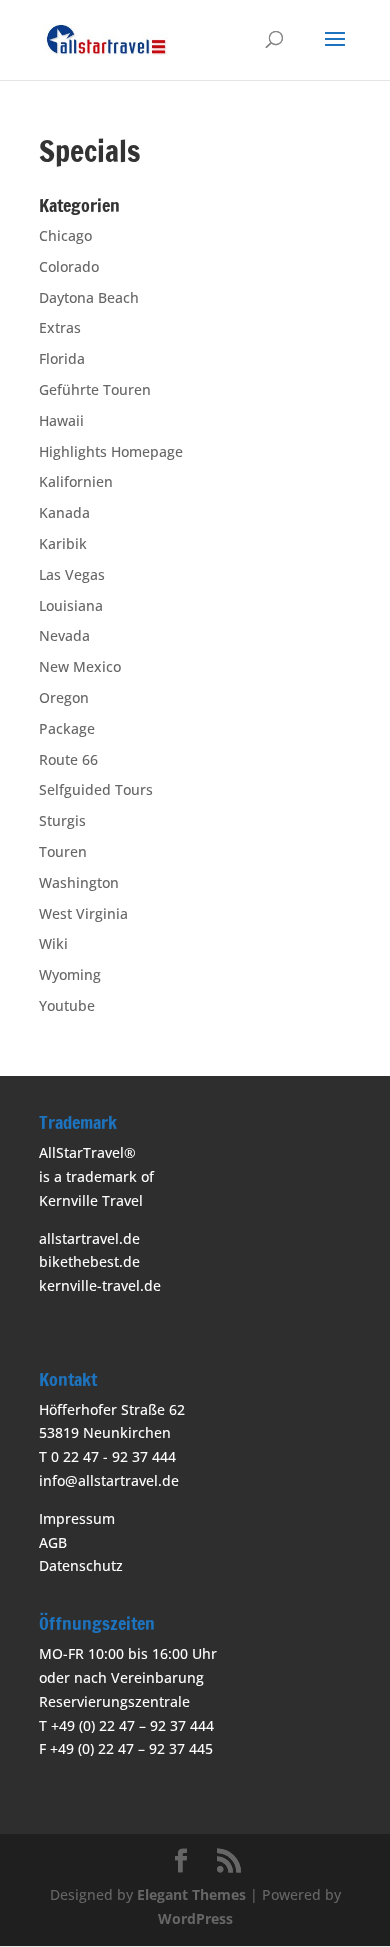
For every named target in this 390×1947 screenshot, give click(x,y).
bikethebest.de (89, 1261)
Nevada (64, 635)
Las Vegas (72, 574)
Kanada (64, 512)
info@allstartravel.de (109, 1480)
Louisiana (71, 605)
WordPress (195, 1918)
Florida (62, 358)
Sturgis (62, 820)
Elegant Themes (191, 1894)
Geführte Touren (95, 389)
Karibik (63, 543)
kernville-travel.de (100, 1285)
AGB (53, 1542)
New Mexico (80, 666)
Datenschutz (81, 1565)
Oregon (64, 697)
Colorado (69, 266)
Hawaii (61, 420)
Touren (63, 851)
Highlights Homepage (111, 451)
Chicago (65, 235)
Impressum (77, 1518)
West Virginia (83, 913)
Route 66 (68, 759)
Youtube (67, 1005)
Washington (79, 882)
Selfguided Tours (96, 789)
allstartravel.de (89, 1238)
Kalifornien (76, 481)
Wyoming (70, 974)
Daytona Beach (89, 297)
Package (67, 728)
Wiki (53, 943)
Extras (60, 327)
